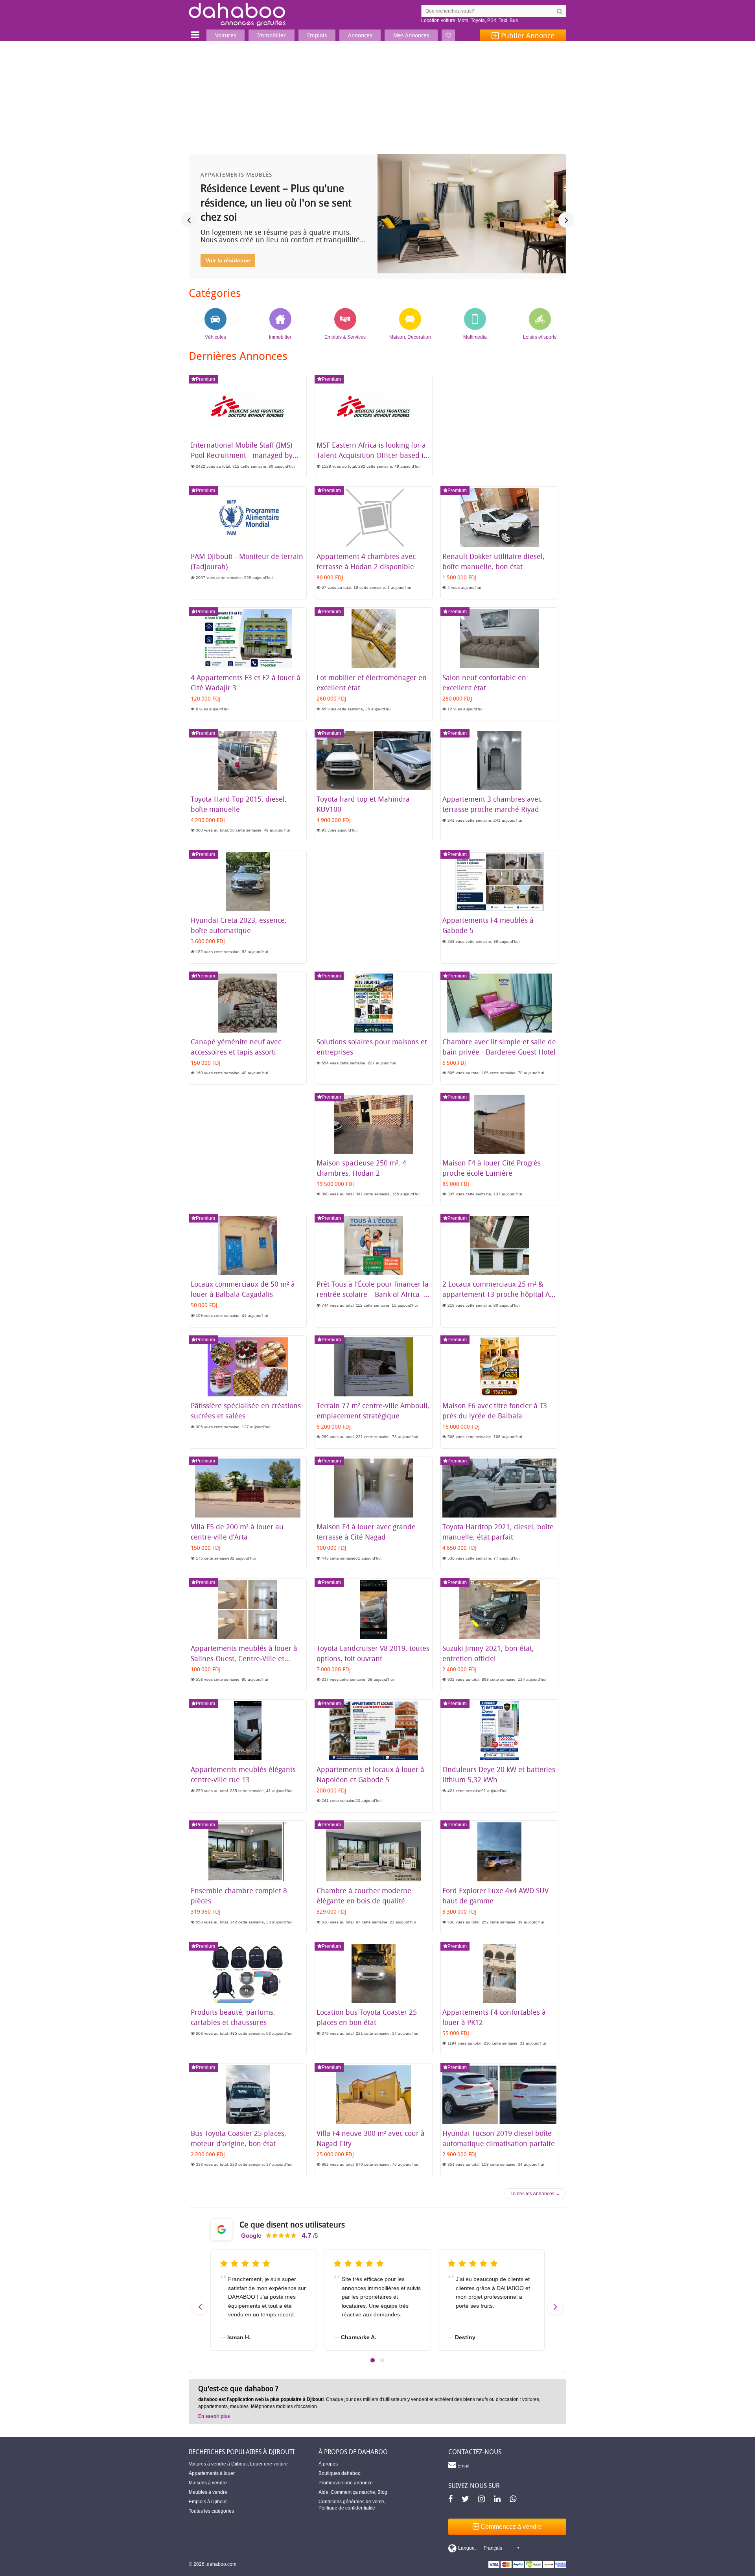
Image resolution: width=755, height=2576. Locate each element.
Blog (382, 2492)
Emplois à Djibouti (208, 2502)
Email (463, 2466)
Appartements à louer (212, 2473)
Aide (323, 2492)
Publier (527, 35)
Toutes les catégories (211, 2511)
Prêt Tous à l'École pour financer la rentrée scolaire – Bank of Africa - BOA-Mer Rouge (373, 1294)
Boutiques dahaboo (340, 2473)
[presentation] (189, 220)
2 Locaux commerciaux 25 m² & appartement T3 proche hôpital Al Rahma (497, 1294)
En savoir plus (214, 2416)
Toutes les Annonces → (535, 2194)
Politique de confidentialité (347, 2508)
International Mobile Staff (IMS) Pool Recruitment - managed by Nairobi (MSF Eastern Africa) (242, 455)
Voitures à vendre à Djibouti (218, 2464)
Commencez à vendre (510, 2527)
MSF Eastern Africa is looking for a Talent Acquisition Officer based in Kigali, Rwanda (372, 455)
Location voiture (438, 20)
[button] (373, 2360)
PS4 (492, 20)
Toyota (478, 20)
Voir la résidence (228, 260)
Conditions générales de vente (351, 2502)
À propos (328, 2464)
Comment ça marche (353, 2492)
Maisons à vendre (208, 2483)
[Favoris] (448, 35)
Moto (463, 20)
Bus (514, 20)
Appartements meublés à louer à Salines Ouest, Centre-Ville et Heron (244, 1658)
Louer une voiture (269, 2464)
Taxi (503, 20)
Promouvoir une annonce (346, 2483)
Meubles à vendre (208, 2492)
